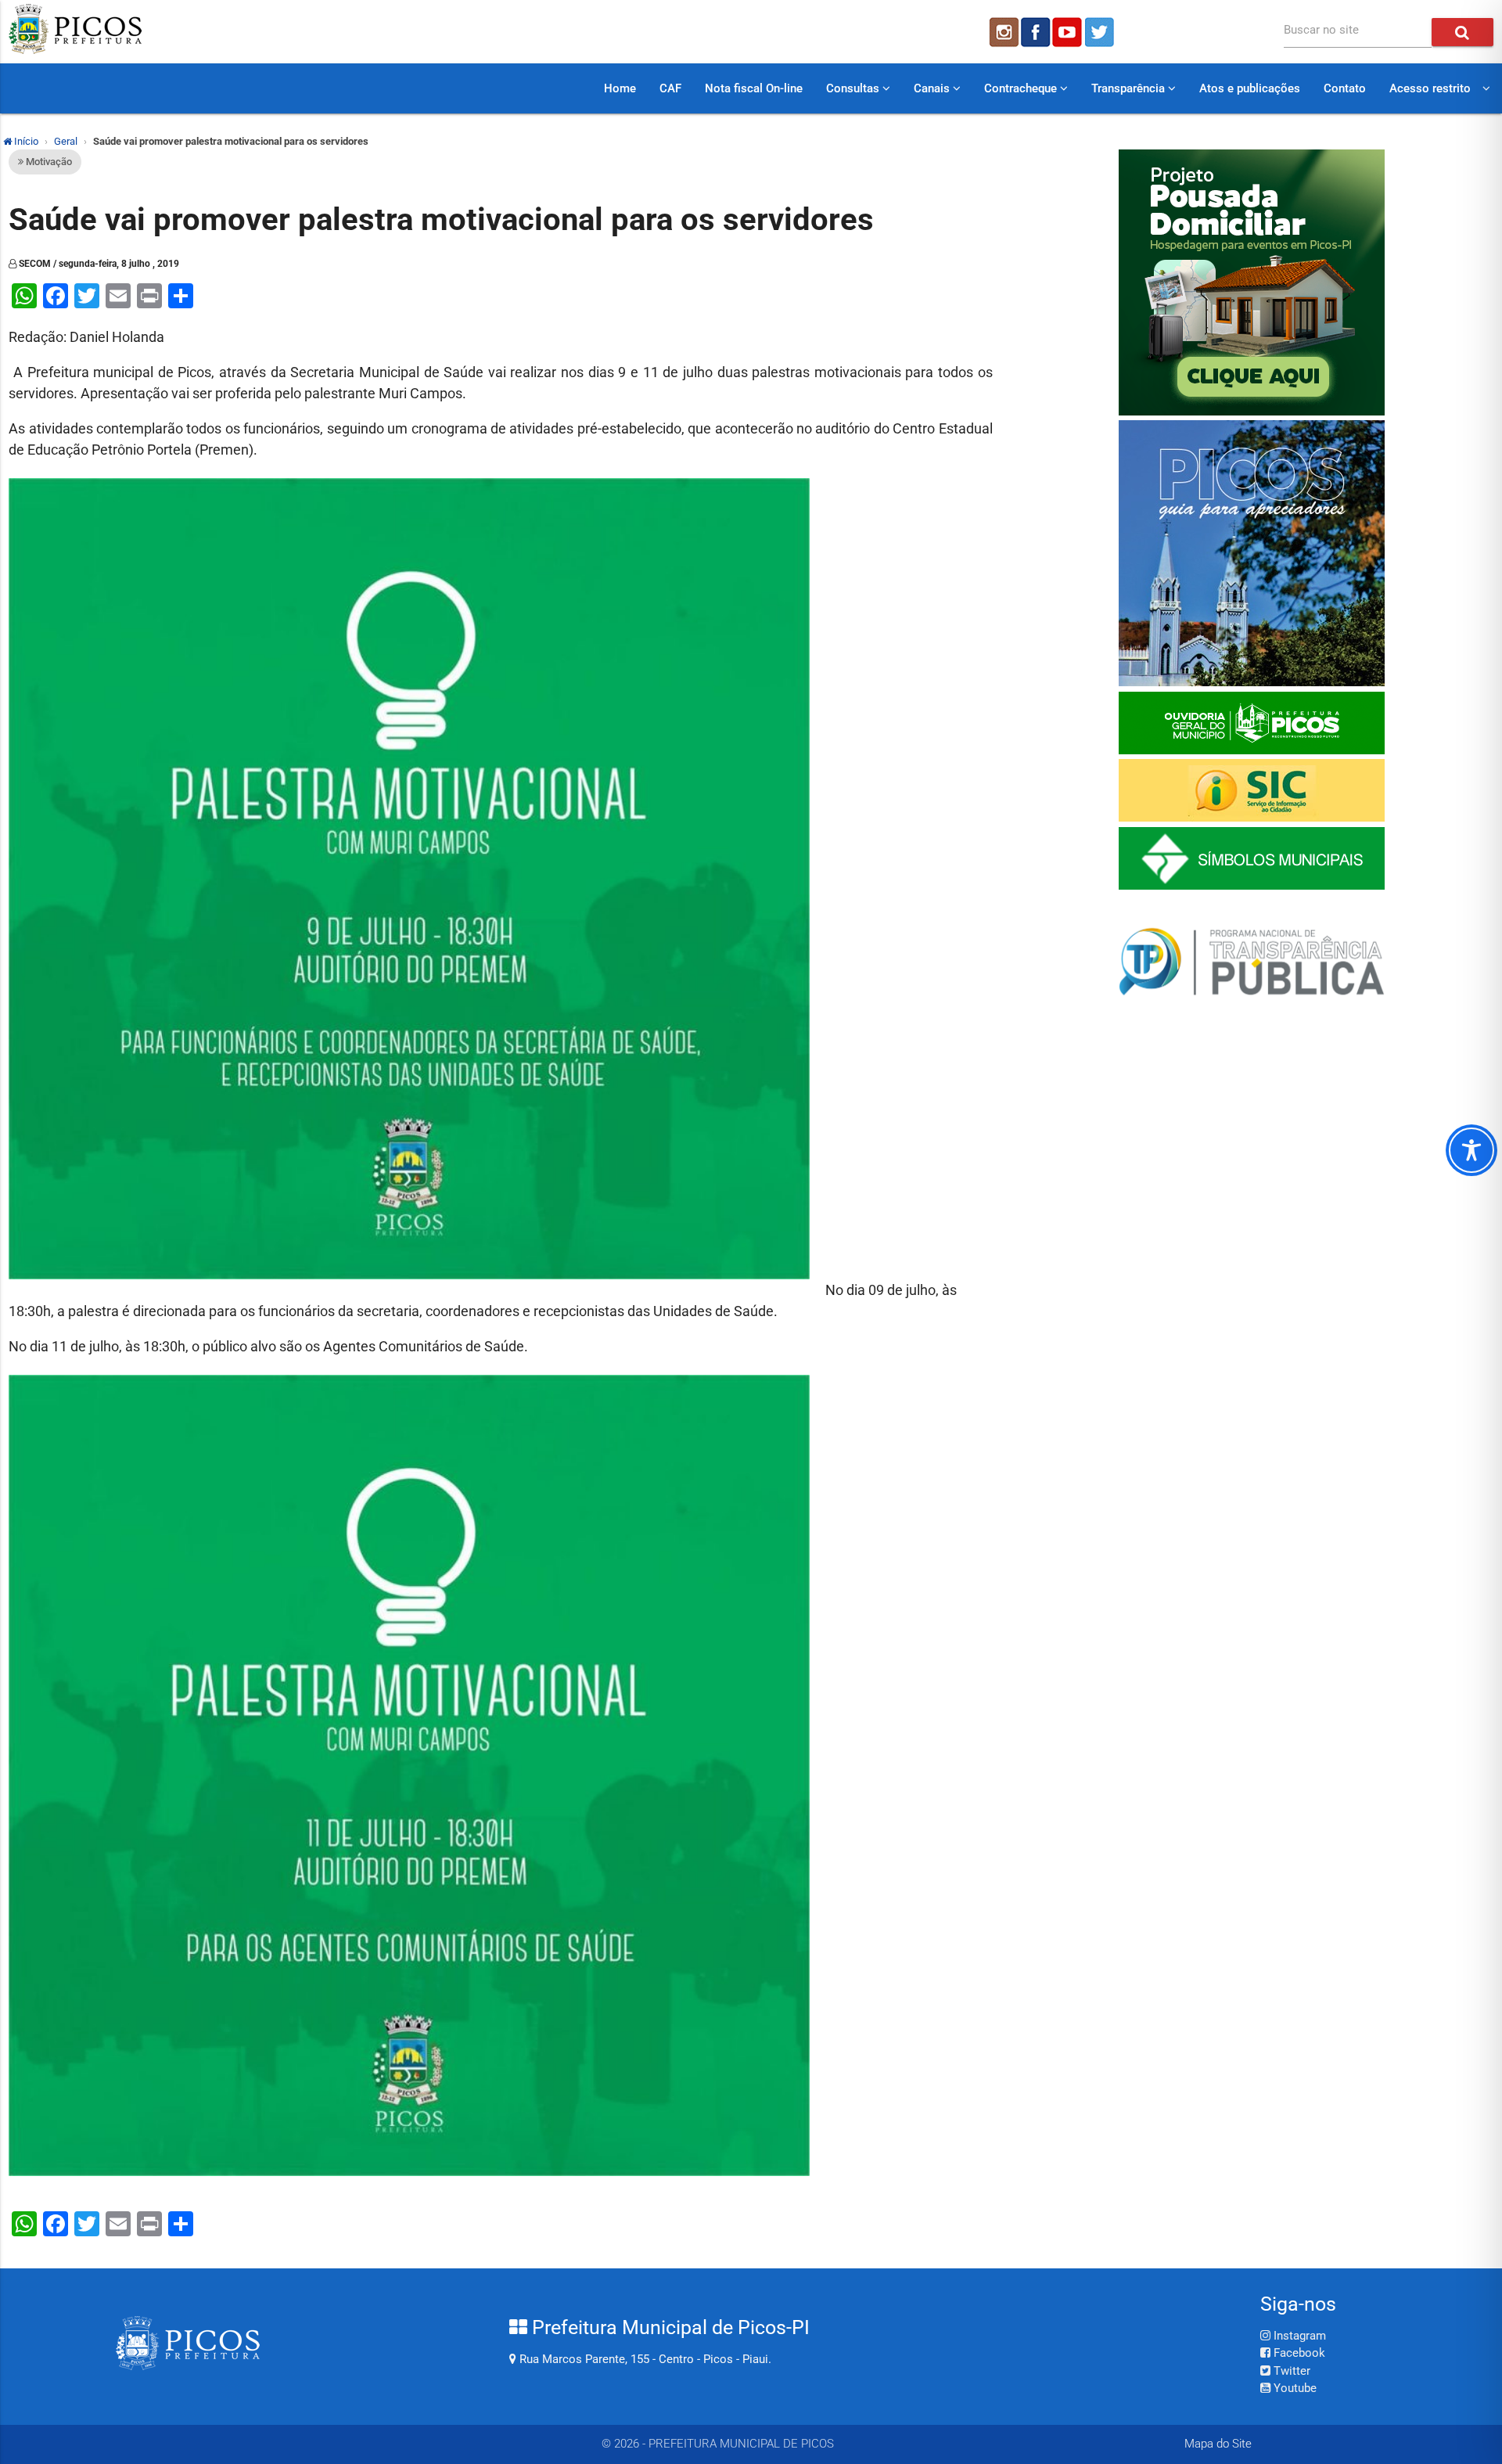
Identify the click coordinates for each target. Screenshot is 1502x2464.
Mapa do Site (1218, 2444)
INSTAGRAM (1003, 32)
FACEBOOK (1036, 32)
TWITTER (1101, 32)
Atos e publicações (1250, 88)
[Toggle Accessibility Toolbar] (1471, 1150)
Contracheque (1022, 88)
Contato (1345, 88)
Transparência (1130, 88)
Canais (933, 88)
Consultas (854, 88)
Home (620, 88)
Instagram (1298, 2336)
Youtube (1294, 2388)
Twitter (1290, 2371)
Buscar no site (1321, 30)
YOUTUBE (1069, 32)
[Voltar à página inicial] (75, 50)
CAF (670, 88)
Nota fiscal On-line (754, 88)
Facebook (1298, 2353)
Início (25, 141)
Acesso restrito (1430, 88)
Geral (66, 141)
